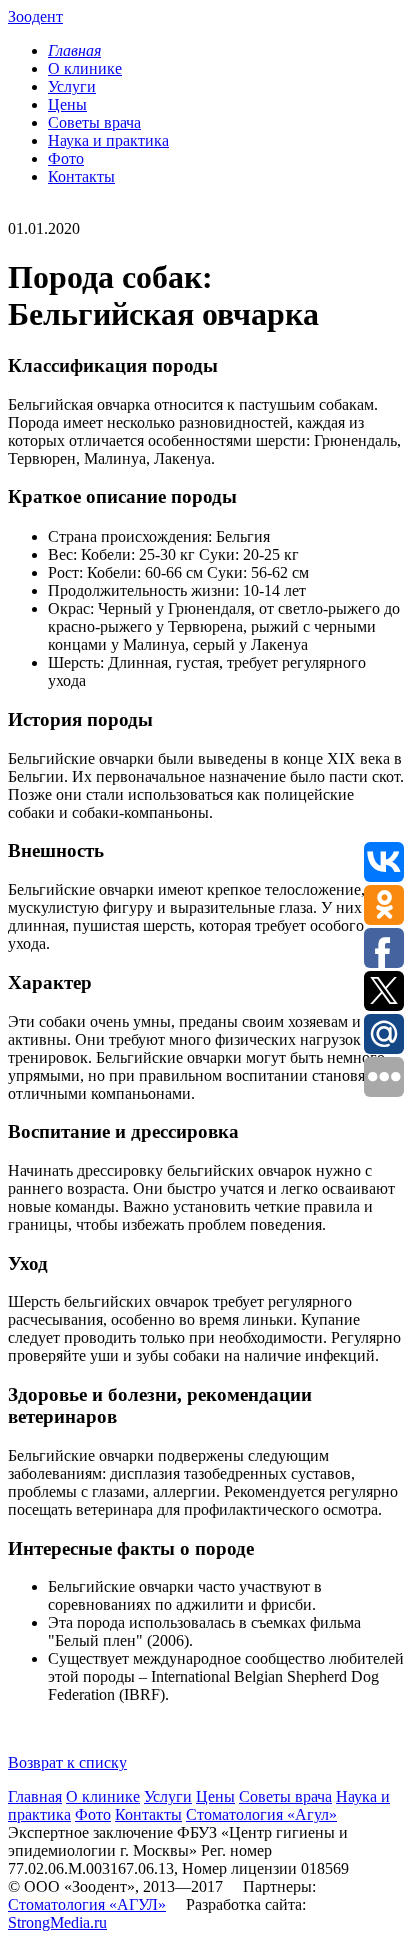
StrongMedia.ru (57, 1922)
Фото (66, 158)
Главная (35, 1796)
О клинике (85, 68)
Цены (67, 104)
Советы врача (94, 122)
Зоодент (35, 16)
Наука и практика (108, 140)
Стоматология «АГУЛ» (87, 1904)
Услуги (72, 86)
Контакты (81, 176)
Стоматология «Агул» (261, 1814)
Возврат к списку (67, 1762)
